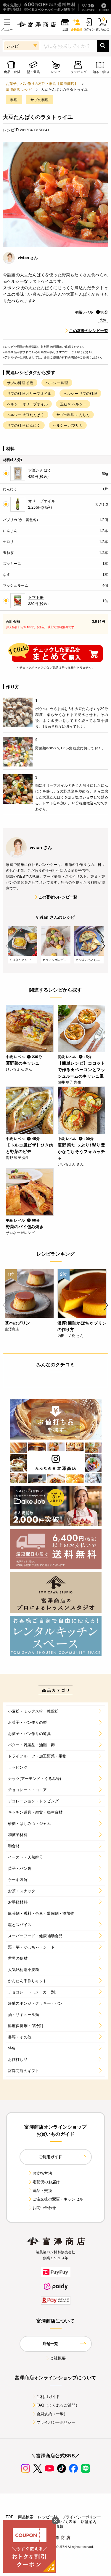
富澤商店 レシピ (19, 89)
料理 (14, 100)
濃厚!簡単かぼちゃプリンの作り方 (82, 1326)
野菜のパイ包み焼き (25, 1226)
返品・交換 (42, 2190)
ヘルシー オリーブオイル (27, 404)
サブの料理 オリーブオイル (29, 393)
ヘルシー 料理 (57, 383)
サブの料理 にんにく (24, 425)
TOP (9, 2517)
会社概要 (58, 2358)
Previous (8, 946)
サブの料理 (40, 100)
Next (103, 946)
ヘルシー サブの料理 (80, 393)
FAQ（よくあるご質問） (58, 2405)
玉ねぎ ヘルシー (73, 404)
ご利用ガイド (48, 2396)
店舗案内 (89, 2521)
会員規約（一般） (52, 2414)
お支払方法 (42, 2173)
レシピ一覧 (48, 2517)
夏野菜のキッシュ (23, 1063)
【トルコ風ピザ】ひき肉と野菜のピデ (30, 1148)
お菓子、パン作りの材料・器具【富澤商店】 (42, 83)
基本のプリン (17, 1323)
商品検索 (26, 2517)
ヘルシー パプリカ (68, 425)
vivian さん (28, 257)
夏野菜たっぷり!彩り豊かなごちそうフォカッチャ (82, 1151)
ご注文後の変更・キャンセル (58, 2199)
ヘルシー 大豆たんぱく (26, 414)
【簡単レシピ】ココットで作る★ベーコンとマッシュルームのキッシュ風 (82, 1069)
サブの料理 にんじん (73, 414)
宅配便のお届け (46, 2182)
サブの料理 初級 (20, 383)
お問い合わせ (44, 2207)
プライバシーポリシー (56, 2422)
